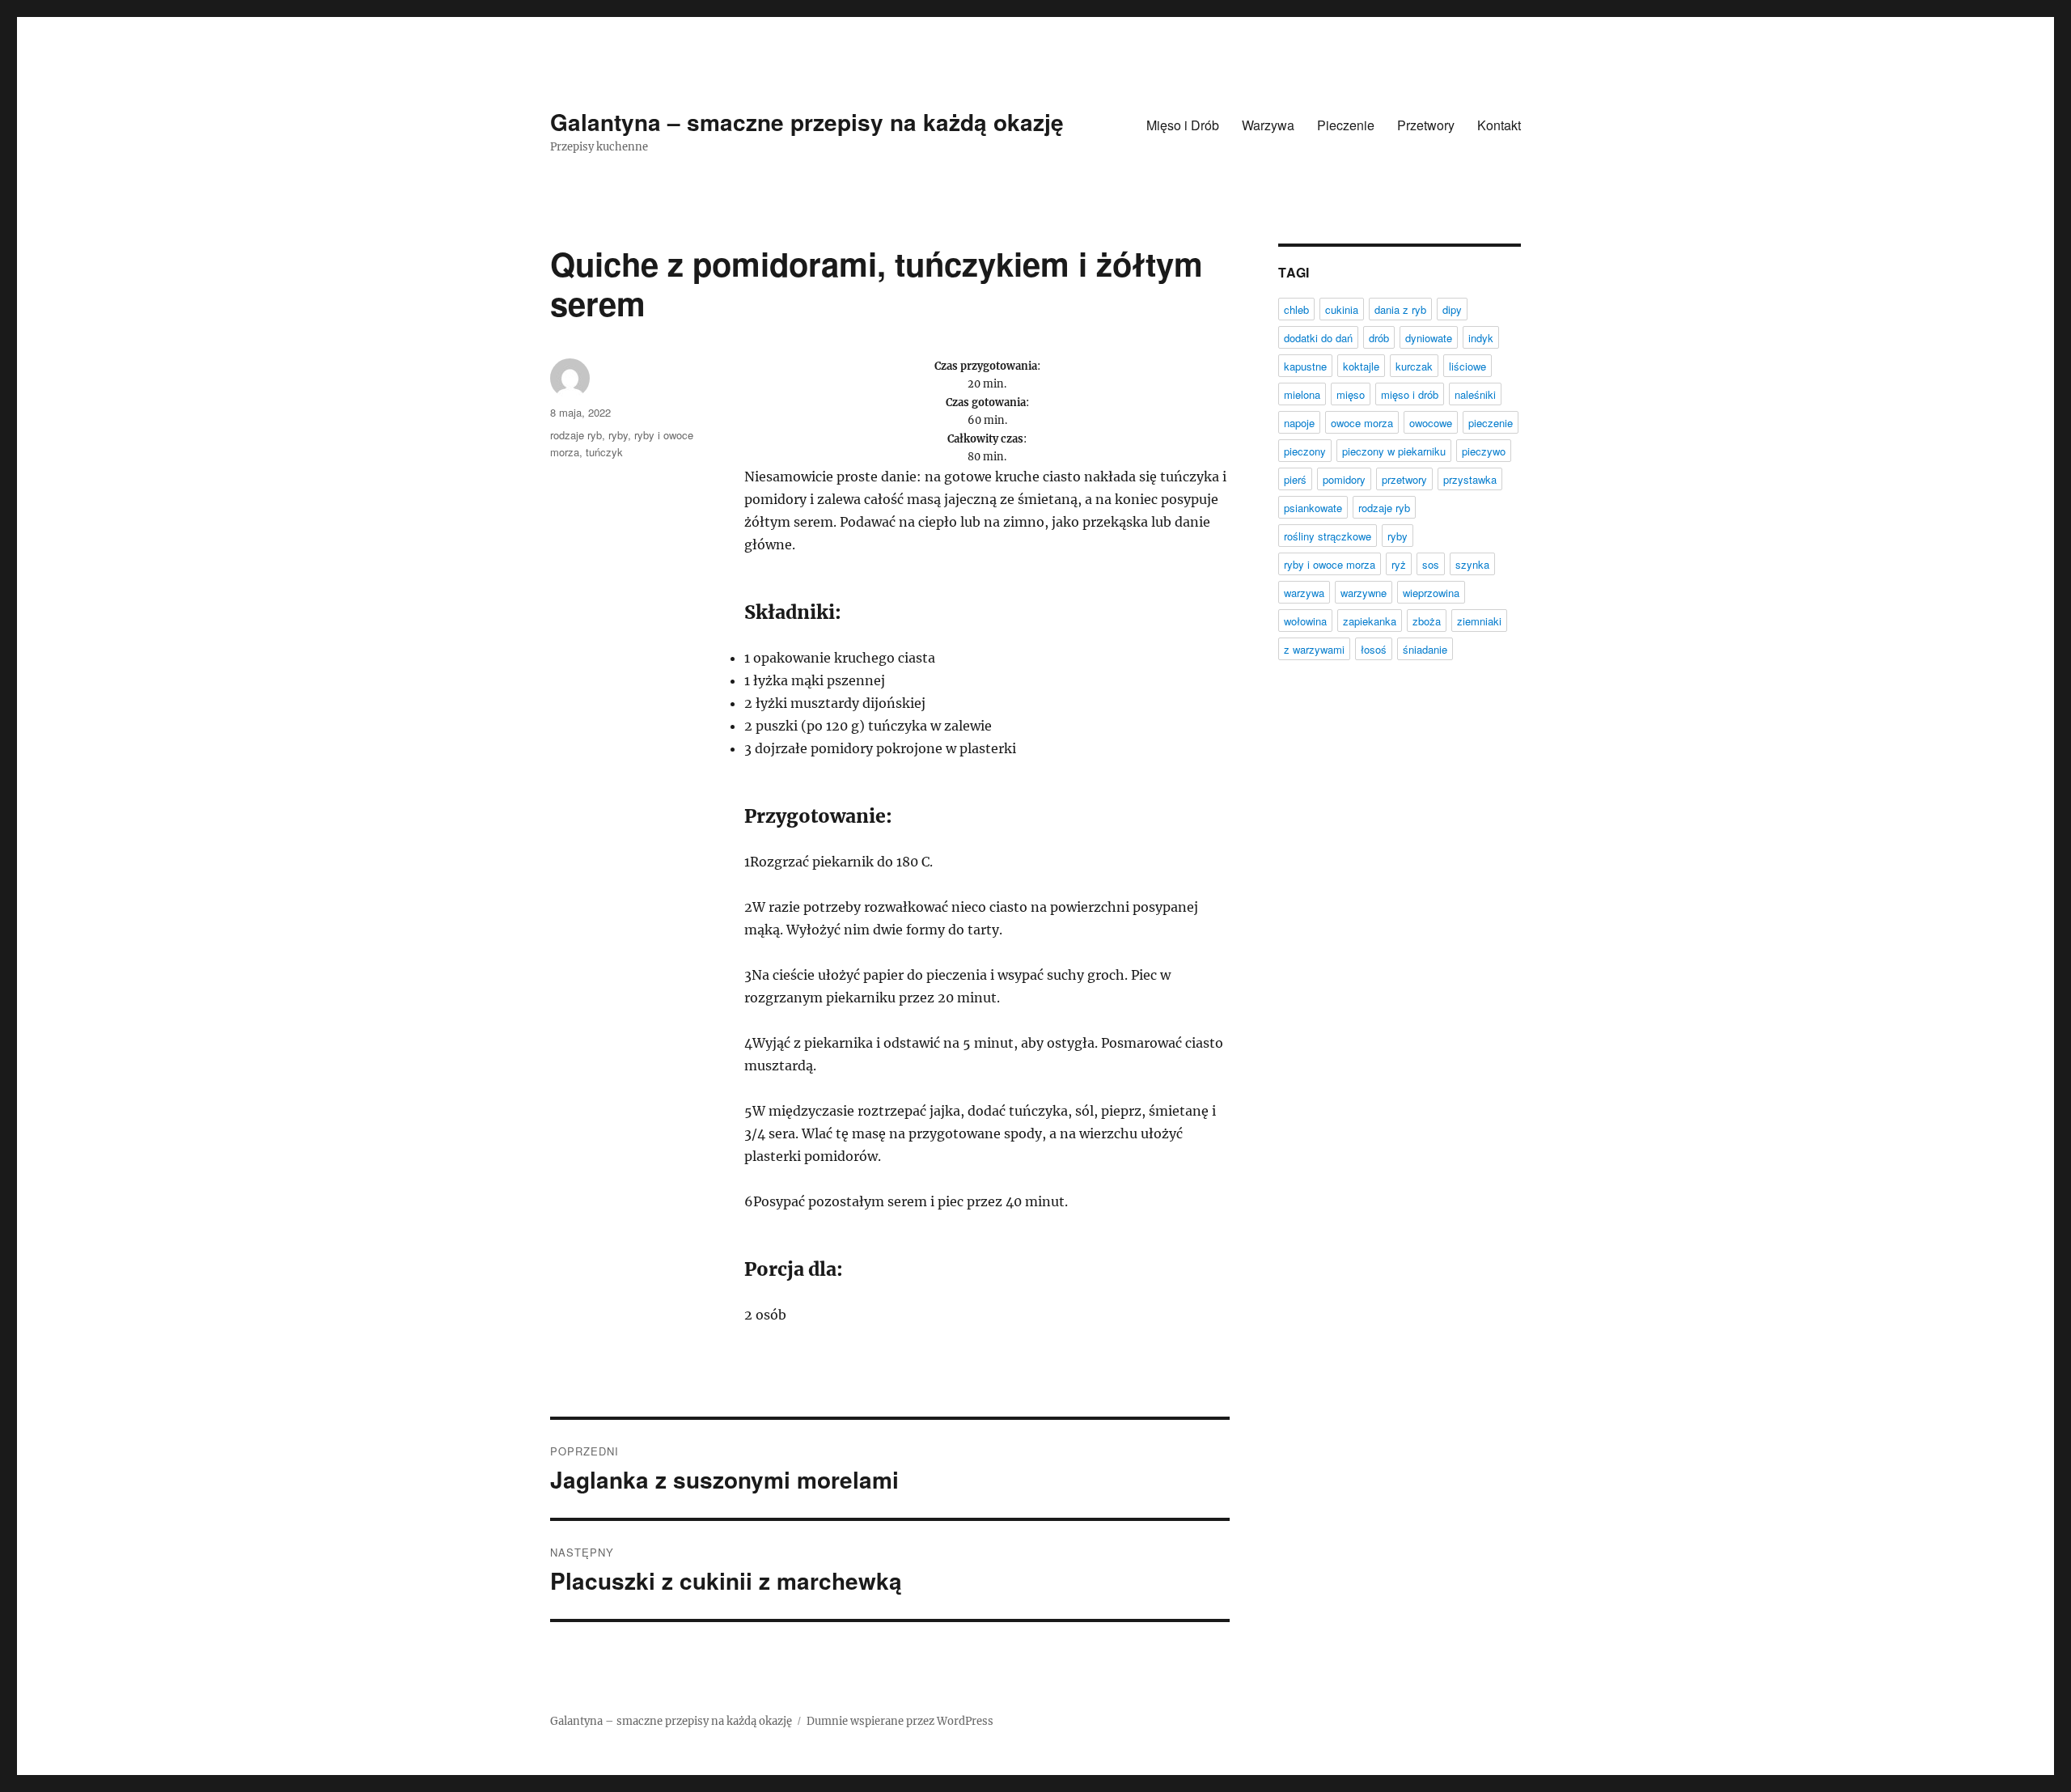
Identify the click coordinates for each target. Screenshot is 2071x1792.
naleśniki (1475, 394)
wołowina (1305, 621)
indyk (1481, 338)
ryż (1399, 564)
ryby (618, 435)
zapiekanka (1370, 621)
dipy (1452, 309)
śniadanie (1425, 649)
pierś (1295, 479)
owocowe (1431, 423)
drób (1379, 338)
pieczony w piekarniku (1394, 451)
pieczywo (1484, 451)
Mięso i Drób (1183, 125)
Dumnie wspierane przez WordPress (900, 1721)
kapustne (1305, 366)
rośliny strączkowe (1328, 536)
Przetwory (1426, 125)
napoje (1299, 423)
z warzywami (1314, 649)
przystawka (1470, 479)
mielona (1302, 394)
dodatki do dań (1318, 338)
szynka (1472, 564)
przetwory (1404, 479)
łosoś (1374, 649)
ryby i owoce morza (1330, 564)
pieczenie (1491, 423)
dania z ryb (1400, 309)
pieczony (1305, 451)
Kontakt (1499, 125)
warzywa (1304, 593)
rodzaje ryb (576, 435)
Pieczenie (1346, 125)
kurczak (1414, 366)
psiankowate (1313, 508)
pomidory (1344, 479)
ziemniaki (1479, 621)
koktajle (1361, 366)
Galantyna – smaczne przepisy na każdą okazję (807, 122)
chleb (1296, 309)
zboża (1427, 621)
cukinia (1342, 309)
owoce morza (1362, 423)
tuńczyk (604, 452)
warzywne (1364, 593)
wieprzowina (1431, 593)
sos (1431, 564)
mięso (1351, 394)
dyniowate (1429, 338)
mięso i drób (1410, 394)
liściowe (1467, 366)
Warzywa (1268, 125)
